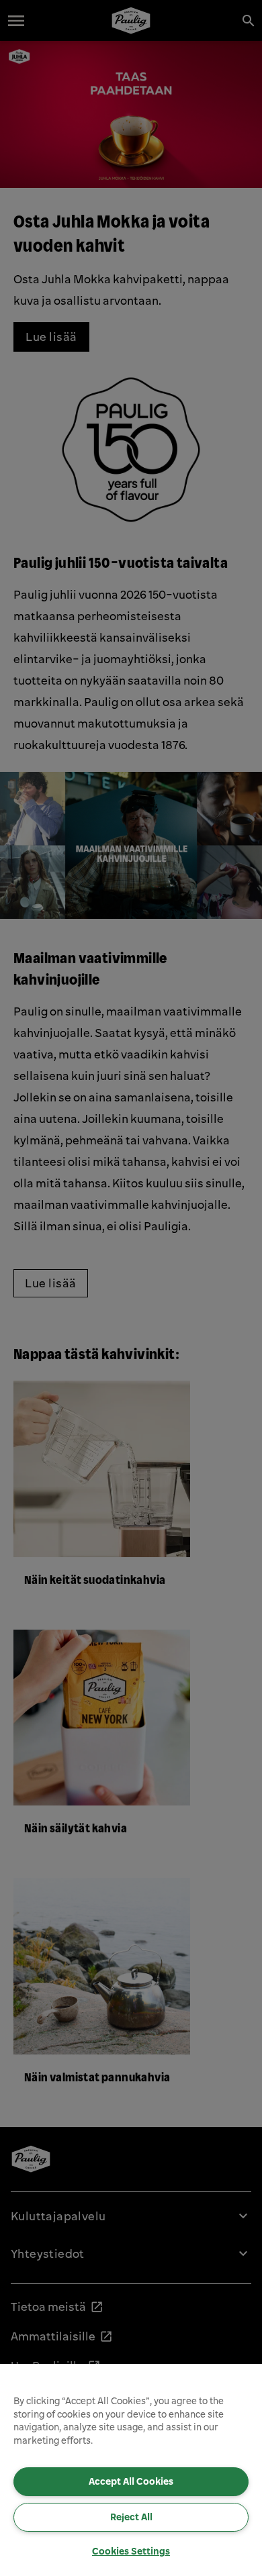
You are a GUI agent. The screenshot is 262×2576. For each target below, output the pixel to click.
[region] (131, 2470)
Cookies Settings (131, 2551)
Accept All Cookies (131, 2481)
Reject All (131, 2517)
